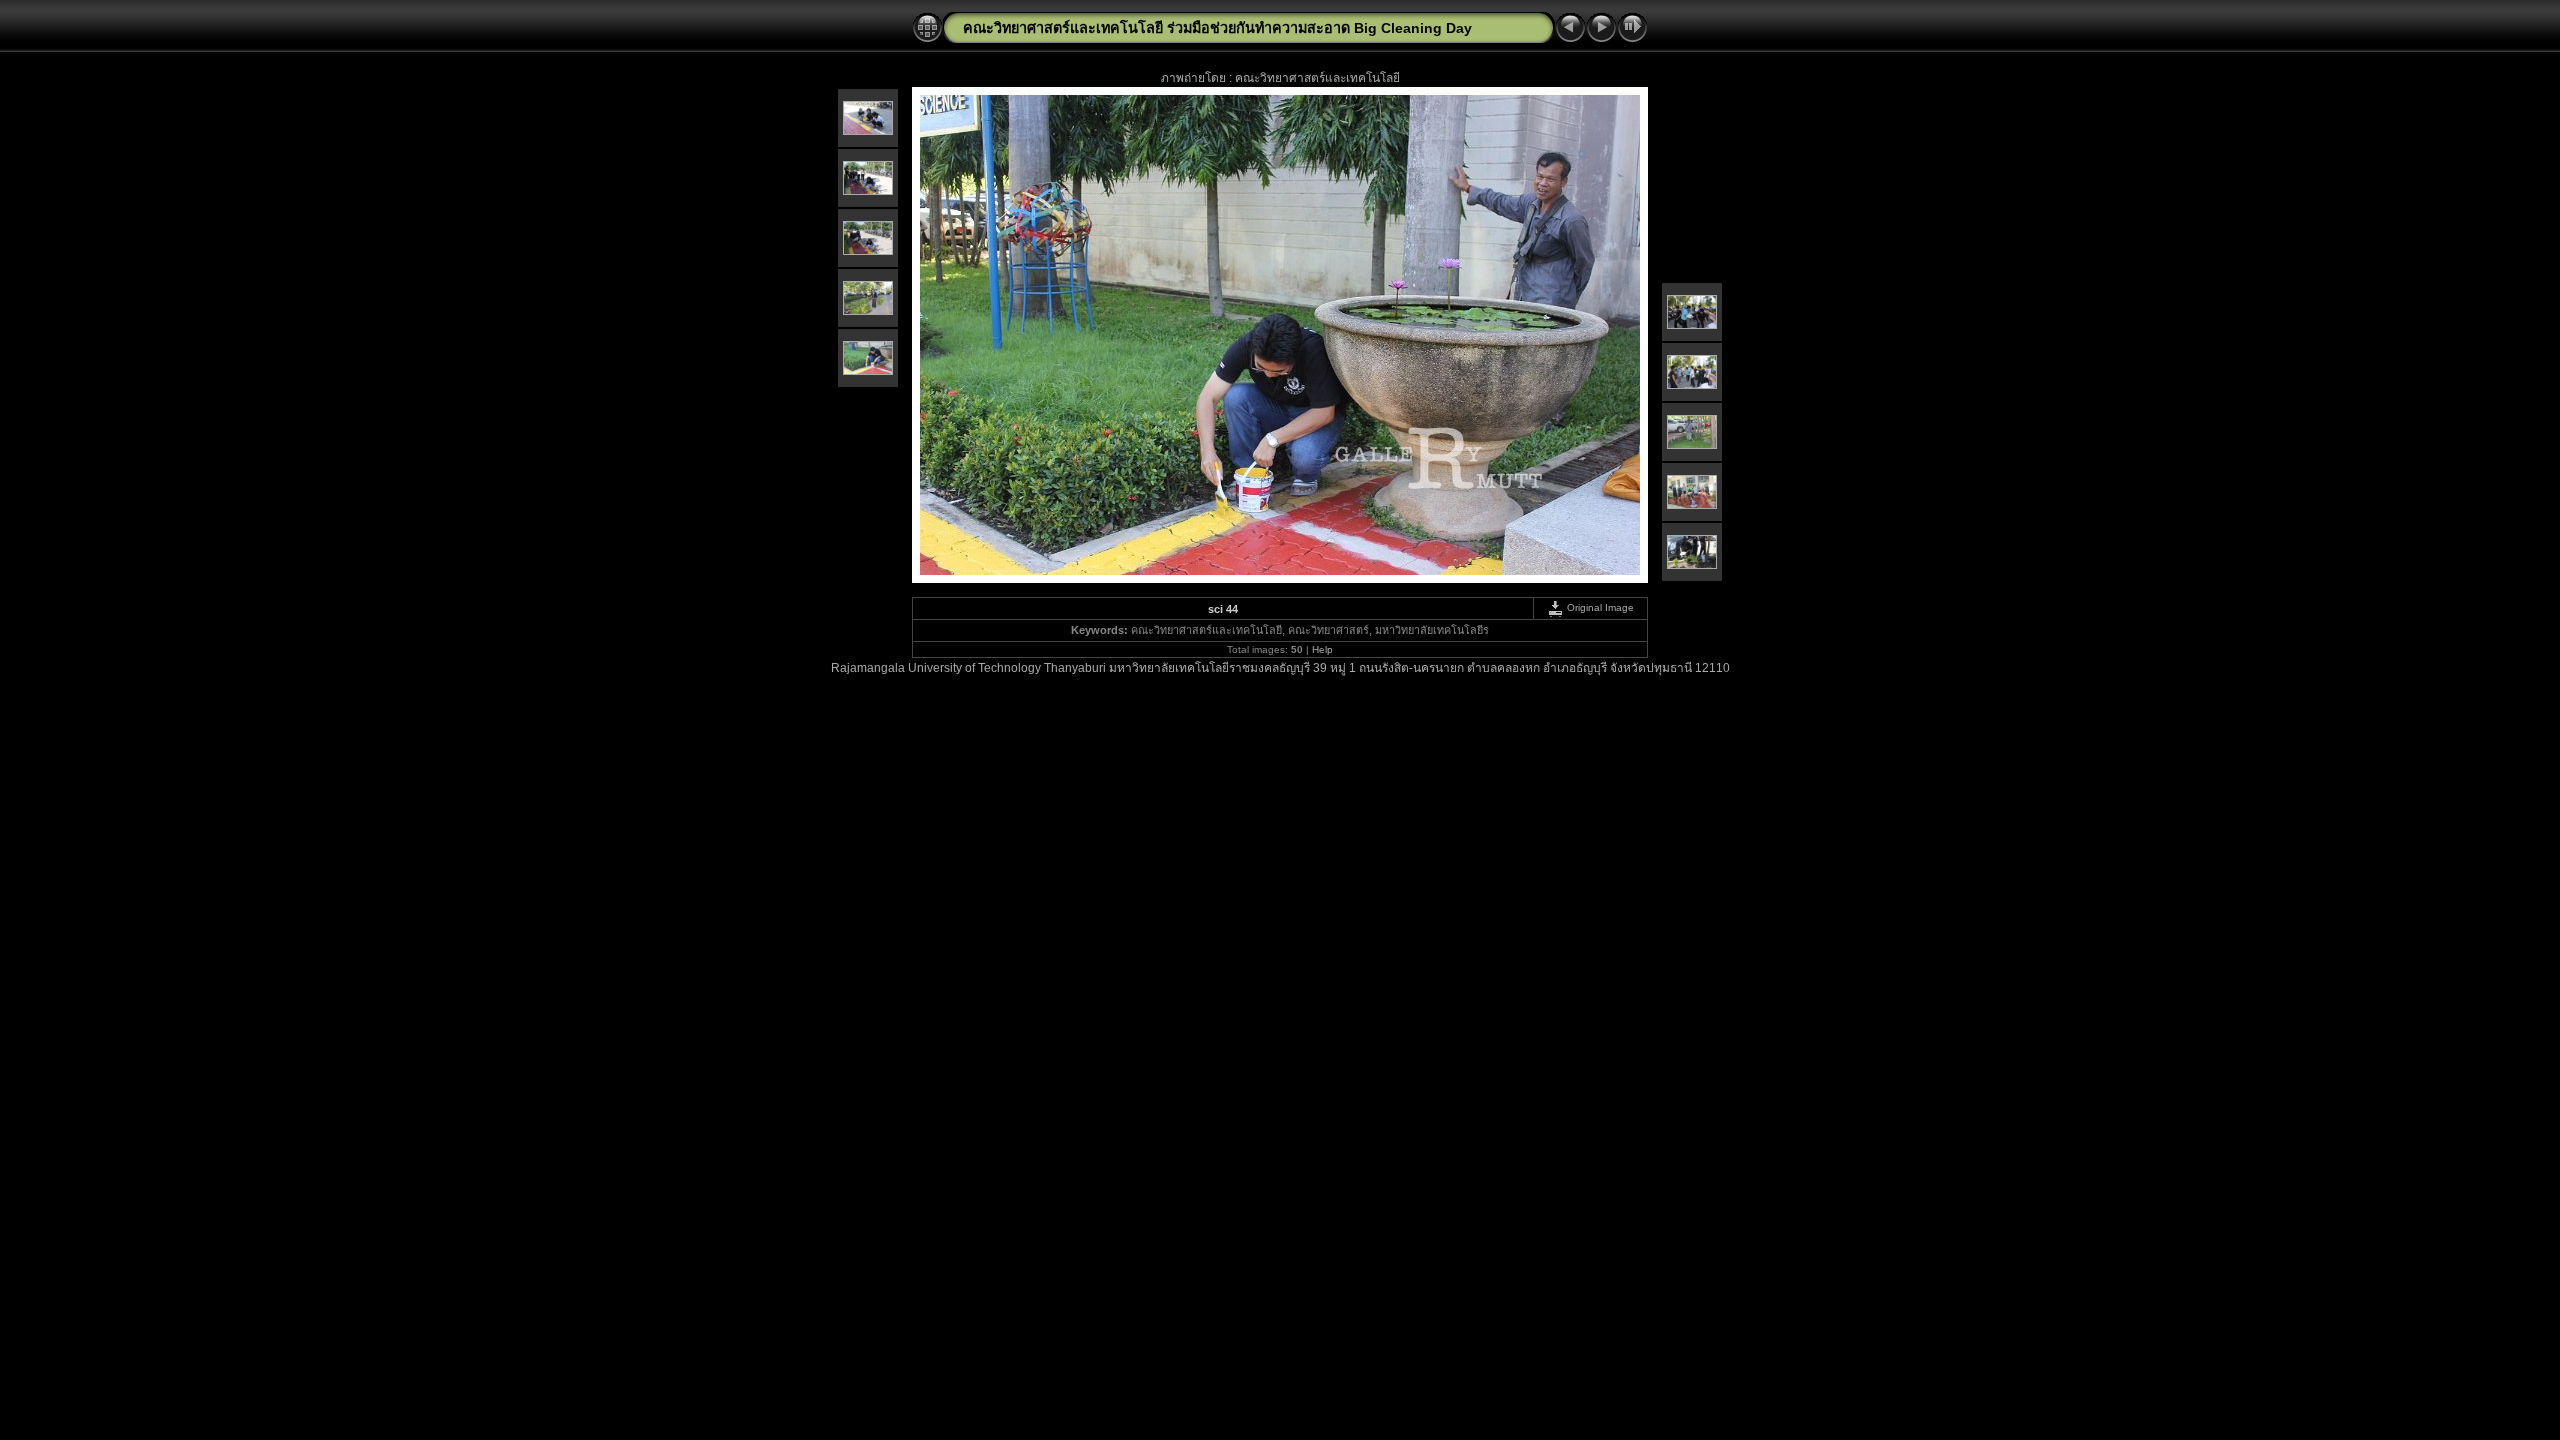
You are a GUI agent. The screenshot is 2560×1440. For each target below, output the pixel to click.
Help (1322, 649)
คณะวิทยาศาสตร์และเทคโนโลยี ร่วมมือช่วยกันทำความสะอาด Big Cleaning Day (1217, 28)
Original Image (1599, 607)
